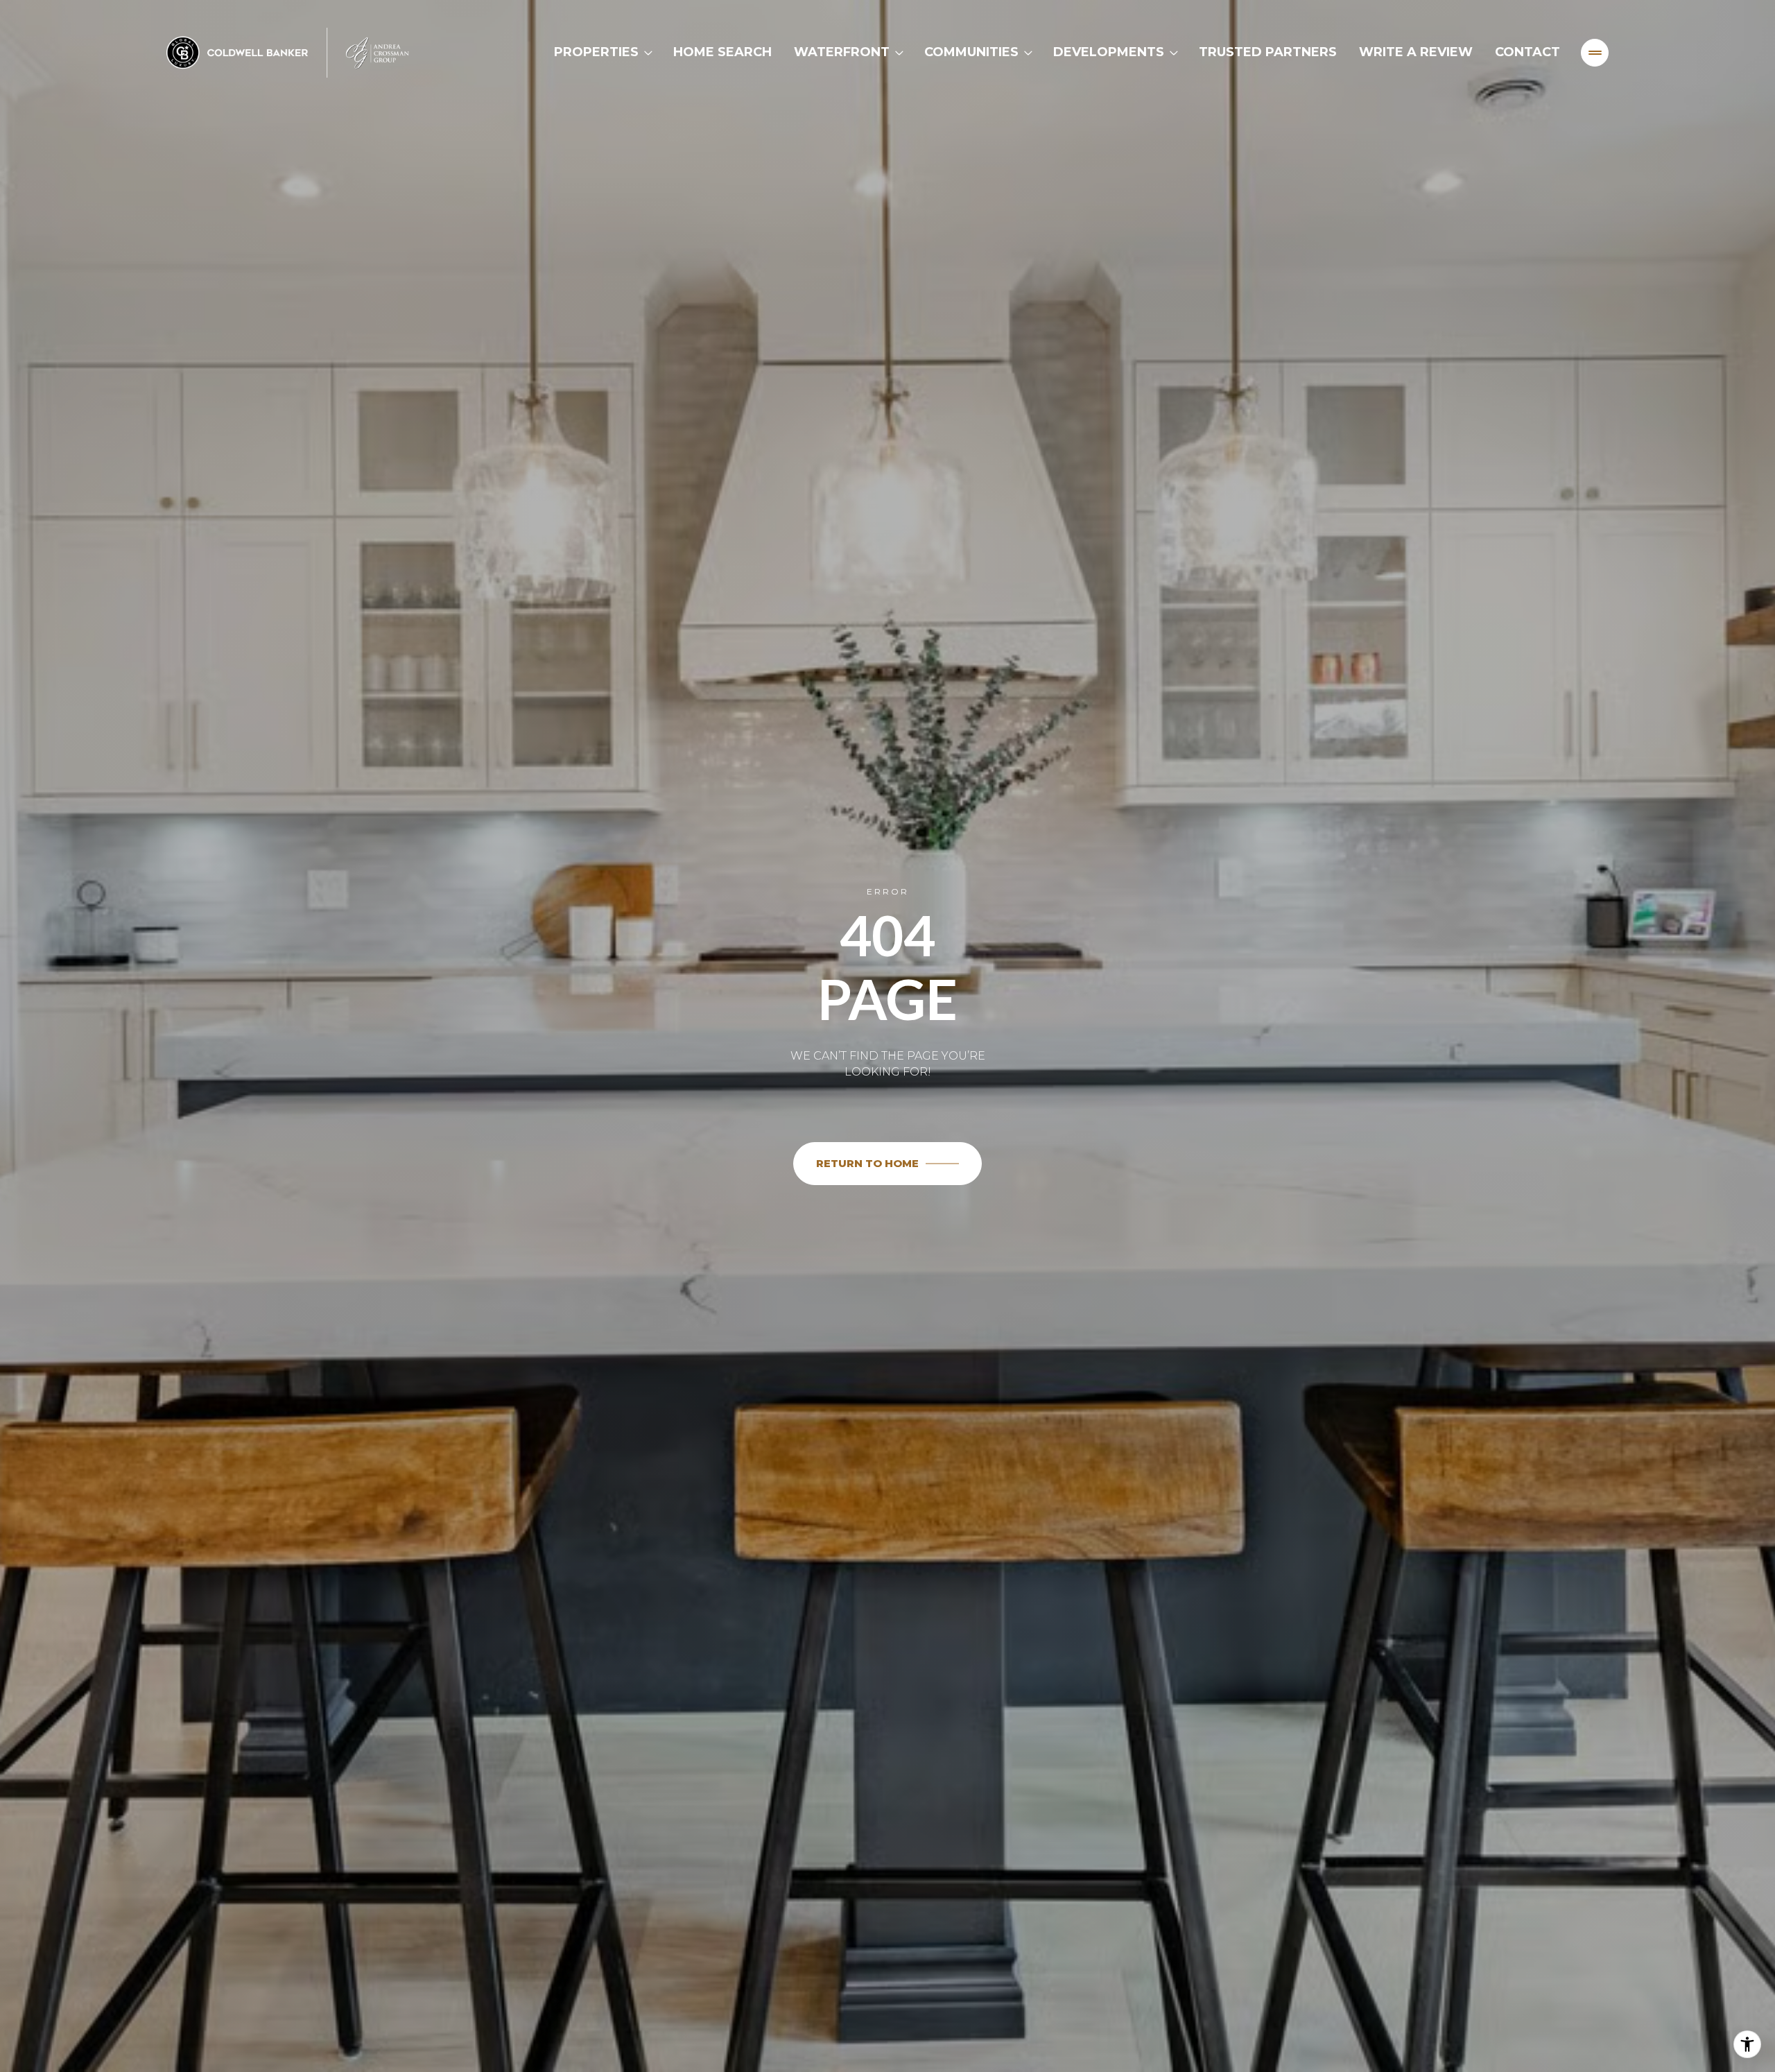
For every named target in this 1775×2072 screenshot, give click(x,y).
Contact (1527, 52)
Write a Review (1416, 52)
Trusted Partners (1268, 52)
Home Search (722, 52)
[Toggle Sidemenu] (1595, 53)
